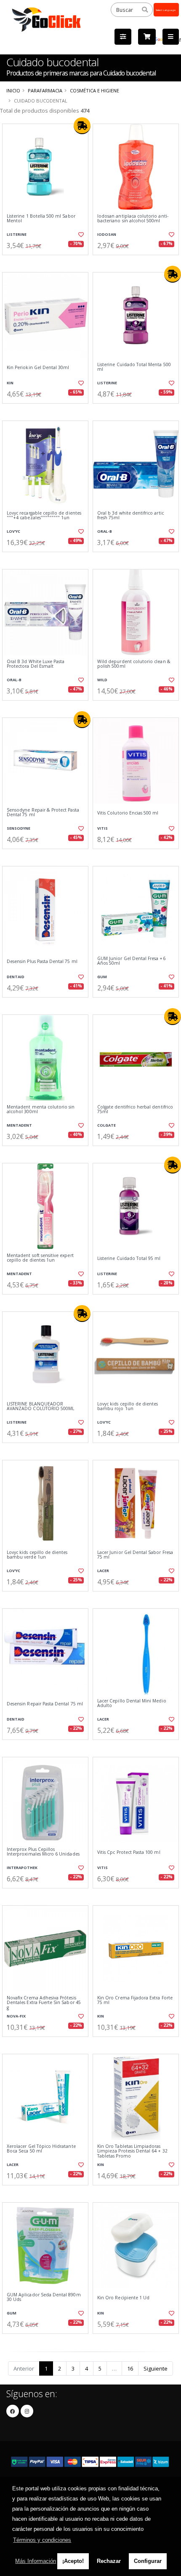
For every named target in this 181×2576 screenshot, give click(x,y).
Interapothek (22, 1868)
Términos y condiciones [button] (42, 2540)
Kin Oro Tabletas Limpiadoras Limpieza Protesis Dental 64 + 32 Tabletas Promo (132, 2151)
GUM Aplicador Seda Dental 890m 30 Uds (44, 2297)
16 (130, 2368)
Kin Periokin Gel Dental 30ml (38, 368)
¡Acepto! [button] (73, 2561)
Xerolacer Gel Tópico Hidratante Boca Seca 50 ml (41, 2149)
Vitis (102, 828)
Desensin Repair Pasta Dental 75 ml (45, 1704)
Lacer (103, 1571)
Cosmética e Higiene (94, 90)
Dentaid (16, 977)
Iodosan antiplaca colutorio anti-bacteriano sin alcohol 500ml (133, 219)
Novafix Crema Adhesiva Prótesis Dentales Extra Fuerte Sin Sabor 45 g (44, 2003)
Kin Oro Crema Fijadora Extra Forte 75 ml (135, 2000)
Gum (102, 977)
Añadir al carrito (48, 262)
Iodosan (107, 234)
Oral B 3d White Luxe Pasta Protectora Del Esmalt (36, 664)
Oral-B (105, 531)
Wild (102, 680)
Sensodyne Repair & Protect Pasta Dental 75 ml (43, 813)
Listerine (17, 234)
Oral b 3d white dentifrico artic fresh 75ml (130, 516)
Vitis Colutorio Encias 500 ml (128, 813)
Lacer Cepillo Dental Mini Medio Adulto (132, 1703)
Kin (10, 383)
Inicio (13, 90)
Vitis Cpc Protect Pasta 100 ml (129, 1852)
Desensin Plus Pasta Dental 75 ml (42, 962)
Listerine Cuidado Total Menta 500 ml (134, 367)
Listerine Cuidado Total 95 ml (129, 1258)
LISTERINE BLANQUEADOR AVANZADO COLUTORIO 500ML (40, 1407)
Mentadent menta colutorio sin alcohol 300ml (41, 1110)
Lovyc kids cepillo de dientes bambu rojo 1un (128, 1407)
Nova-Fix (16, 2016)
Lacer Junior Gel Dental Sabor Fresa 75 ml (135, 1555)
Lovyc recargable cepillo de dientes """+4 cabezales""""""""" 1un (44, 516)
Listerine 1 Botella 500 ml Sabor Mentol (41, 219)
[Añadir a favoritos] (80, 235)
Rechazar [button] (109, 2561)
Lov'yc (13, 531)
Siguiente (156, 2368)
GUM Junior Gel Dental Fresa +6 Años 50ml (131, 961)
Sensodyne (19, 828)
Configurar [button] (148, 2561)
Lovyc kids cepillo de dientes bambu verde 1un (37, 1555)
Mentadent (19, 1125)
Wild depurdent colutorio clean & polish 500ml (134, 664)
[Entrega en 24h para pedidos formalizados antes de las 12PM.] (82, 126)
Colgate (106, 1125)
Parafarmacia (45, 90)
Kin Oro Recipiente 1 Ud (123, 2298)
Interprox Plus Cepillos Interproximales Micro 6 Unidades (43, 1852)
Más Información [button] (36, 2561)
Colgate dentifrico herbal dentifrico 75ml (135, 1110)
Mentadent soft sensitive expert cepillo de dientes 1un (40, 1258)
